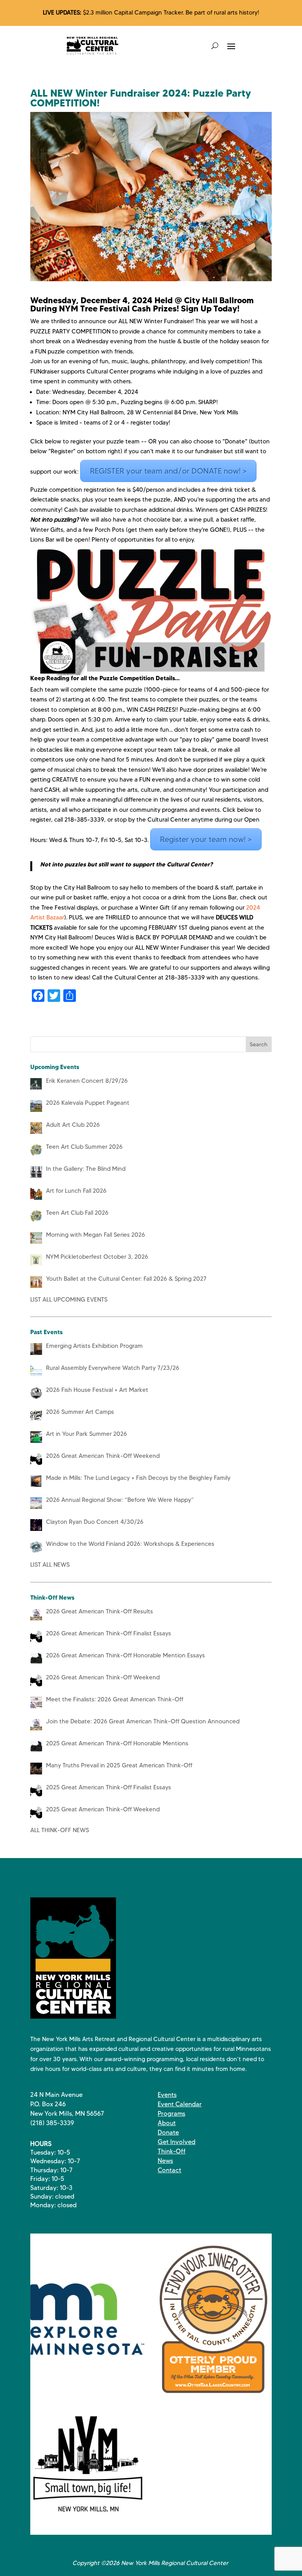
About (167, 2123)
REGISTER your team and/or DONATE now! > (168, 471)
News (165, 2161)
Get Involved (177, 2142)
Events (167, 2095)
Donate (168, 2132)
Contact (169, 2170)
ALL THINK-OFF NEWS (60, 1830)
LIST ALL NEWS (50, 1565)
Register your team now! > (206, 839)
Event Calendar (180, 2104)
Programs (171, 2114)
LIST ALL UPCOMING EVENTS (69, 1300)
